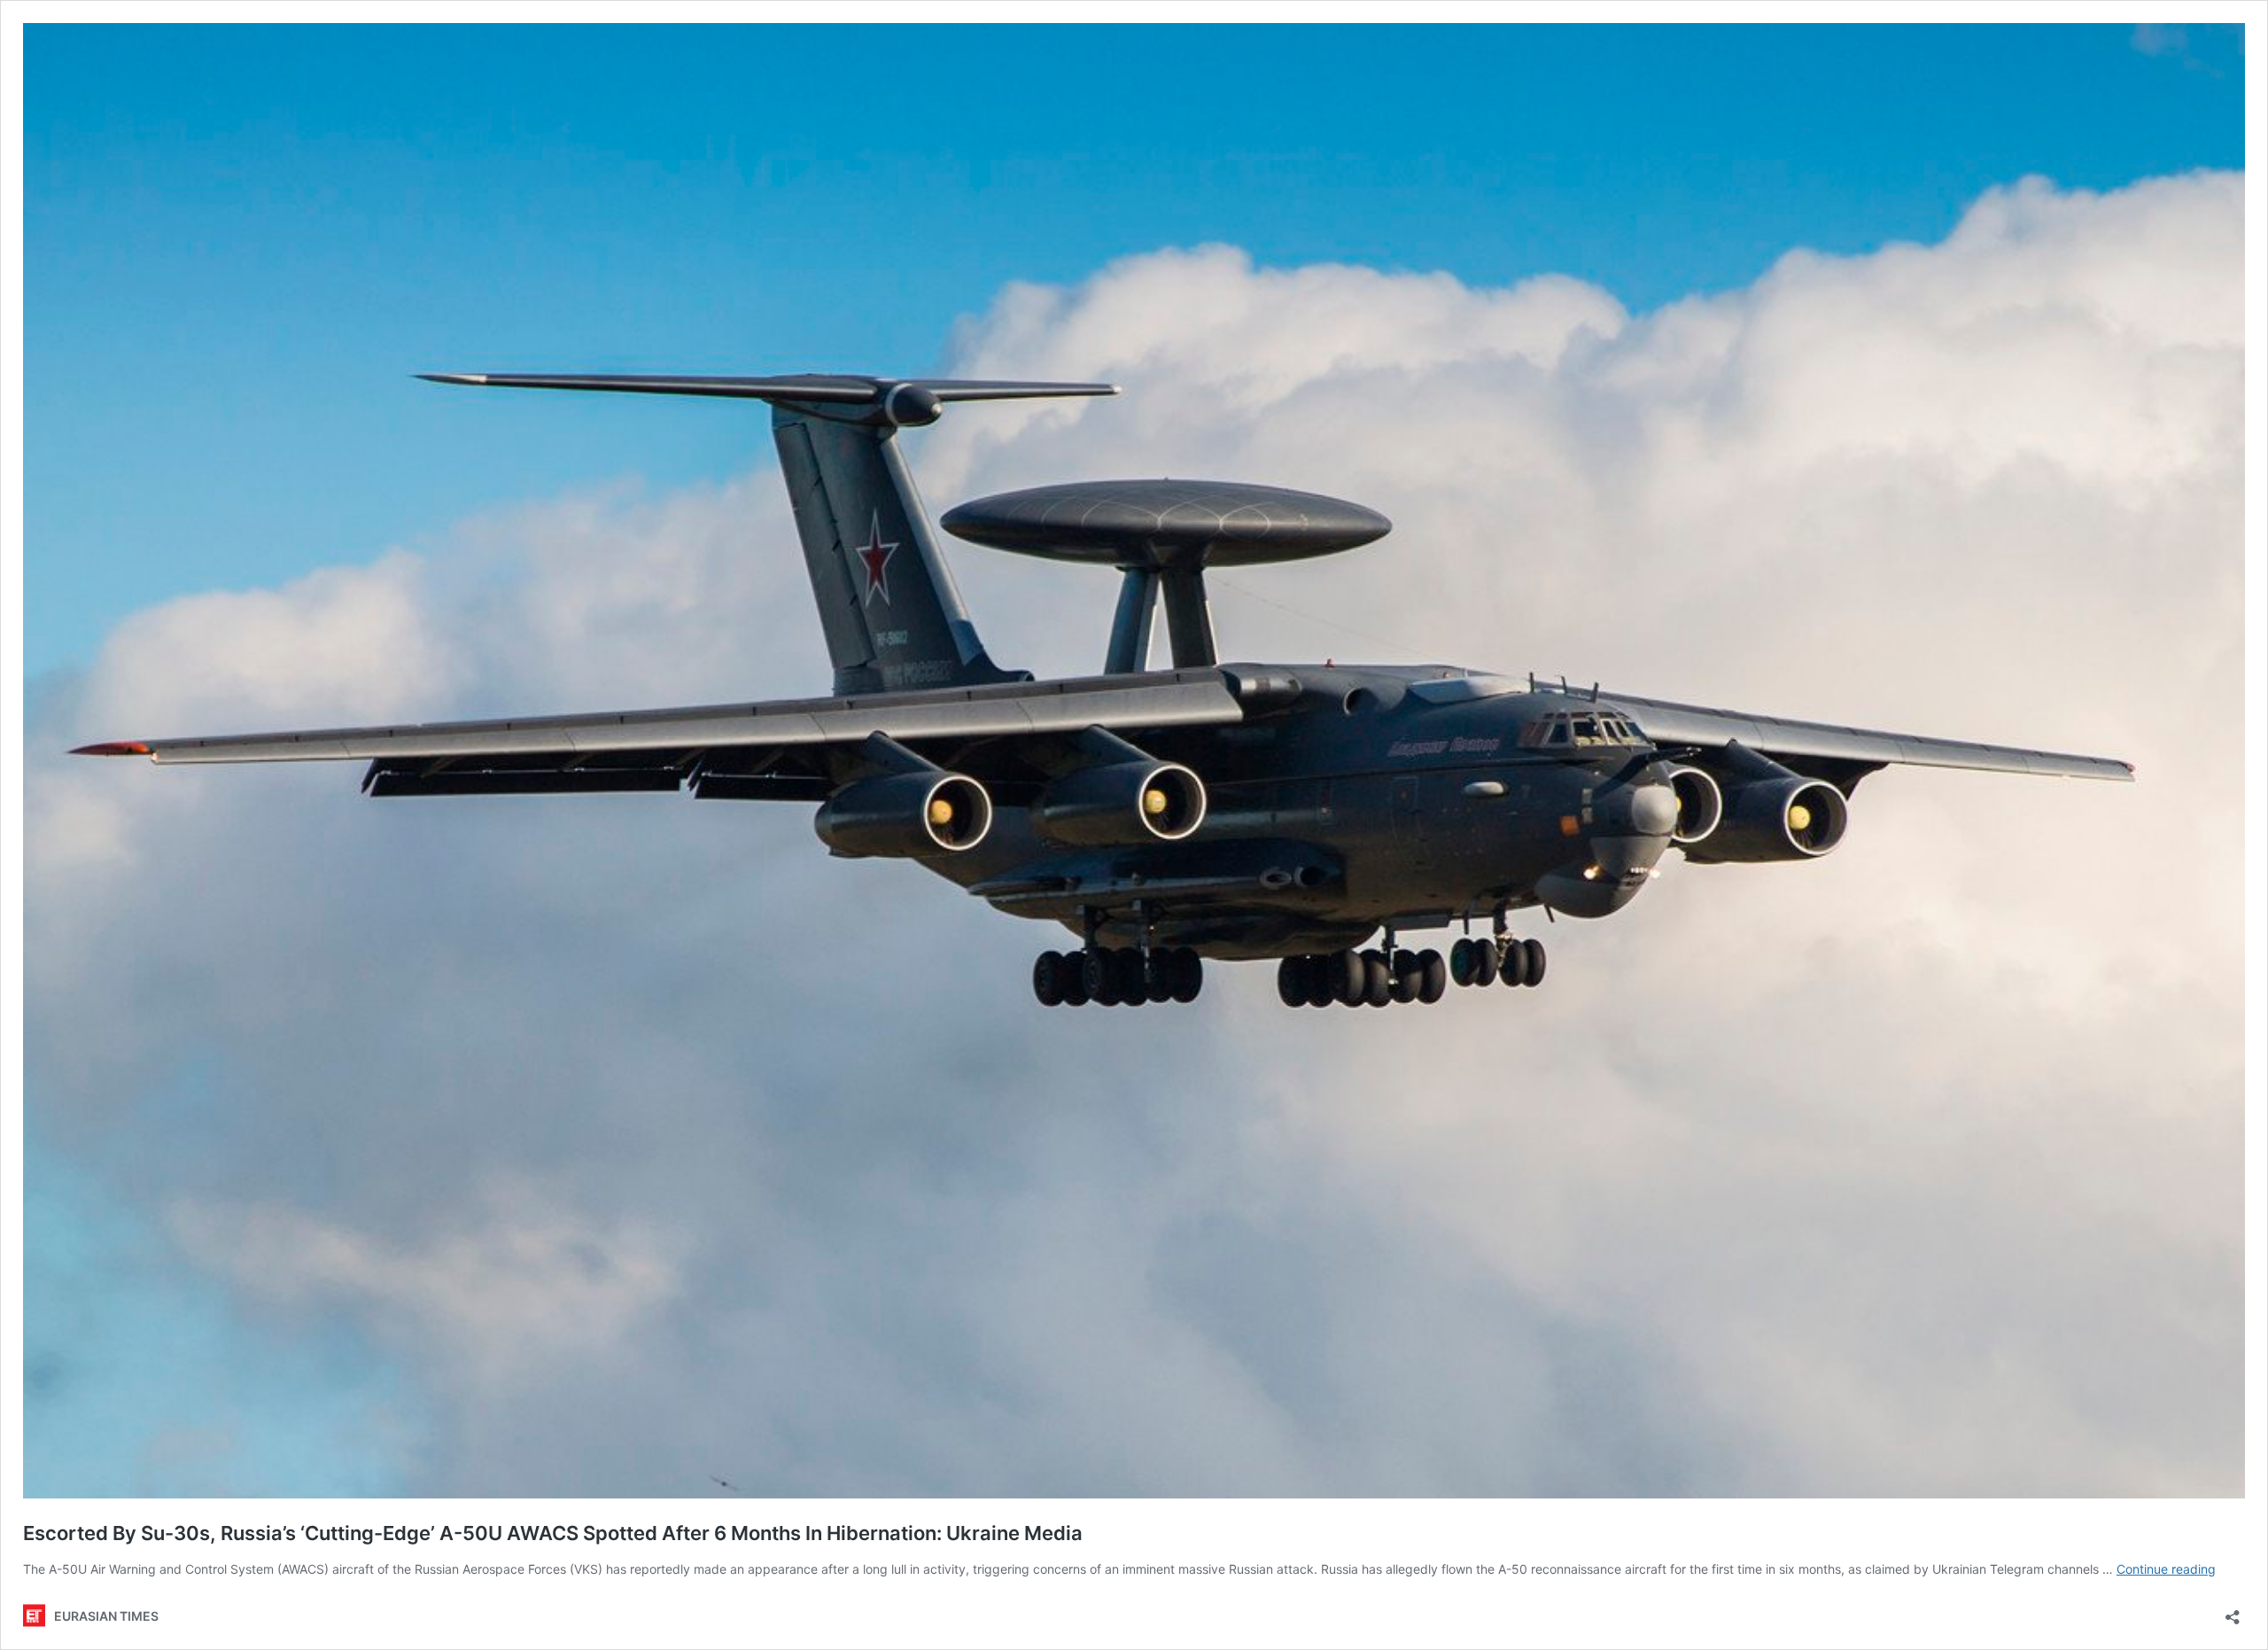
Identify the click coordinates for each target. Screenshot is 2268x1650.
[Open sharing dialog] (2233, 1611)
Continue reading (2166, 1569)
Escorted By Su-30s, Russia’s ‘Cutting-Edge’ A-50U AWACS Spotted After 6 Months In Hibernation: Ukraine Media (553, 1533)
